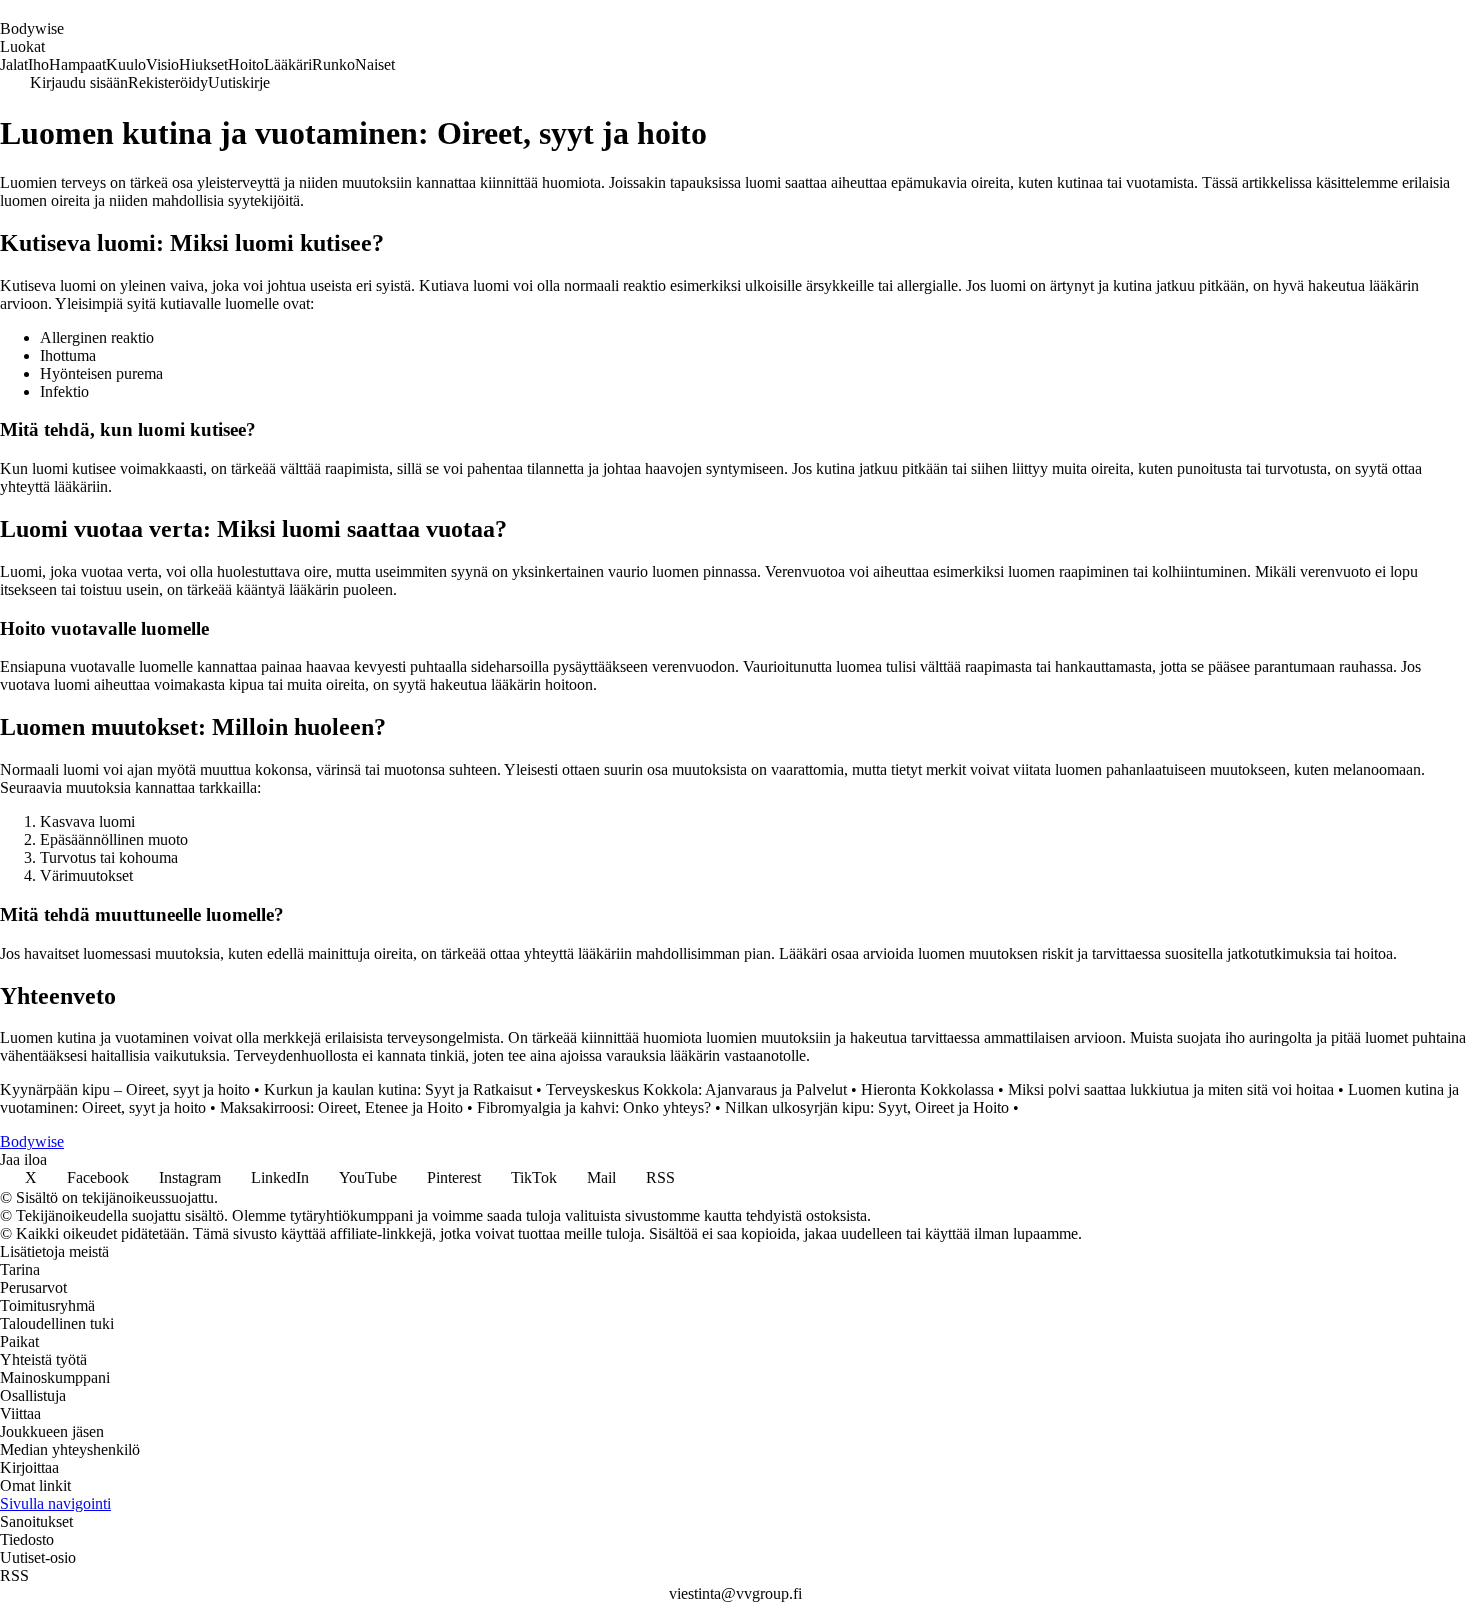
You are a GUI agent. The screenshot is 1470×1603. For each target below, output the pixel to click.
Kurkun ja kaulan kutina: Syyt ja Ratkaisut (398, 1089)
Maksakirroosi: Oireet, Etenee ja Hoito (341, 1107)
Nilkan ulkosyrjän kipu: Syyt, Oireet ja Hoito (867, 1107)
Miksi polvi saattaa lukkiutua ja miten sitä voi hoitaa (1171, 1089)
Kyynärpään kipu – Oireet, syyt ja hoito (125, 1089)
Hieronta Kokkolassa (927, 1089)
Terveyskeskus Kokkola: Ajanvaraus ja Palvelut (696, 1089)
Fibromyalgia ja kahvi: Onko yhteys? (594, 1107)
